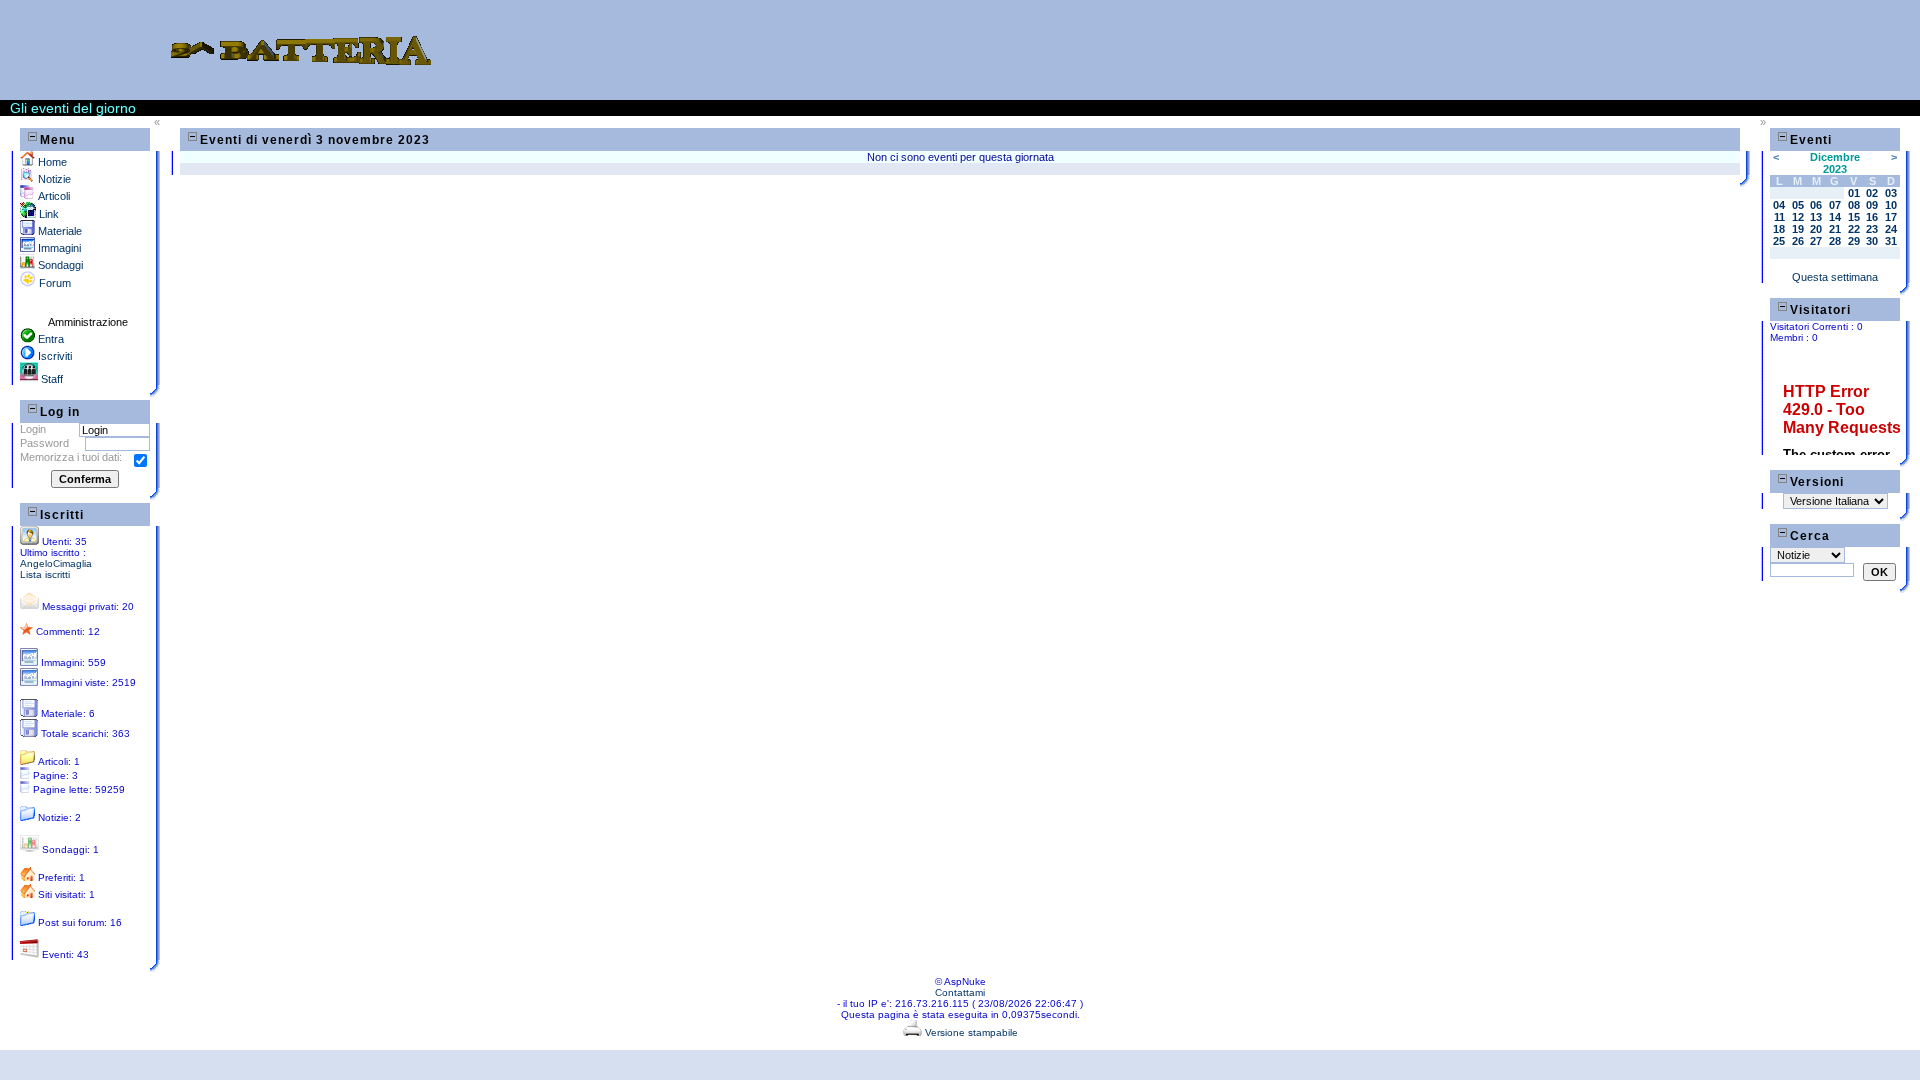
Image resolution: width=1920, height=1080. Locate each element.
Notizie (53, 179)
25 (1779, 241)
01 (1854, 193)
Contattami (960, 992)
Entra (49, 339)
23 (1872, 229)
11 (1779, 217)
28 (1835, 241)
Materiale (58, 231)
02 (1872, 193)
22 (1854, 229)
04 (1779, 205)
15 (1854, 217)
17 (1891, 217)
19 (1798, 229)
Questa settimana (1835, 277)
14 (1835, 217)
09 (1872, 205)
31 (1891, 241)
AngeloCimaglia (56, 563)
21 (1835, 229)
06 (1816, 205)
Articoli (52, 196)
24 (1891, 229)
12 (1798, 217)
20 (1816, 229)
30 (1872, 241)
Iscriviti (53, 356)
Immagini (58, 248)
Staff (50, 379)
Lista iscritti (45, 574)
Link (47, 214)
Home (51, 162)
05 (1798, 205)
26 (1798, 241)
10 (1891, 205)
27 (1816, 241)
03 (1891, 193)
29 (1854, 241)
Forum (53, 283)
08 (1854, 205)
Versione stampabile (970, 1032)
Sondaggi (59, 265)
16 (1872, 217)
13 (1816, 217)
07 (1835, 205)
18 (1779, 229)
